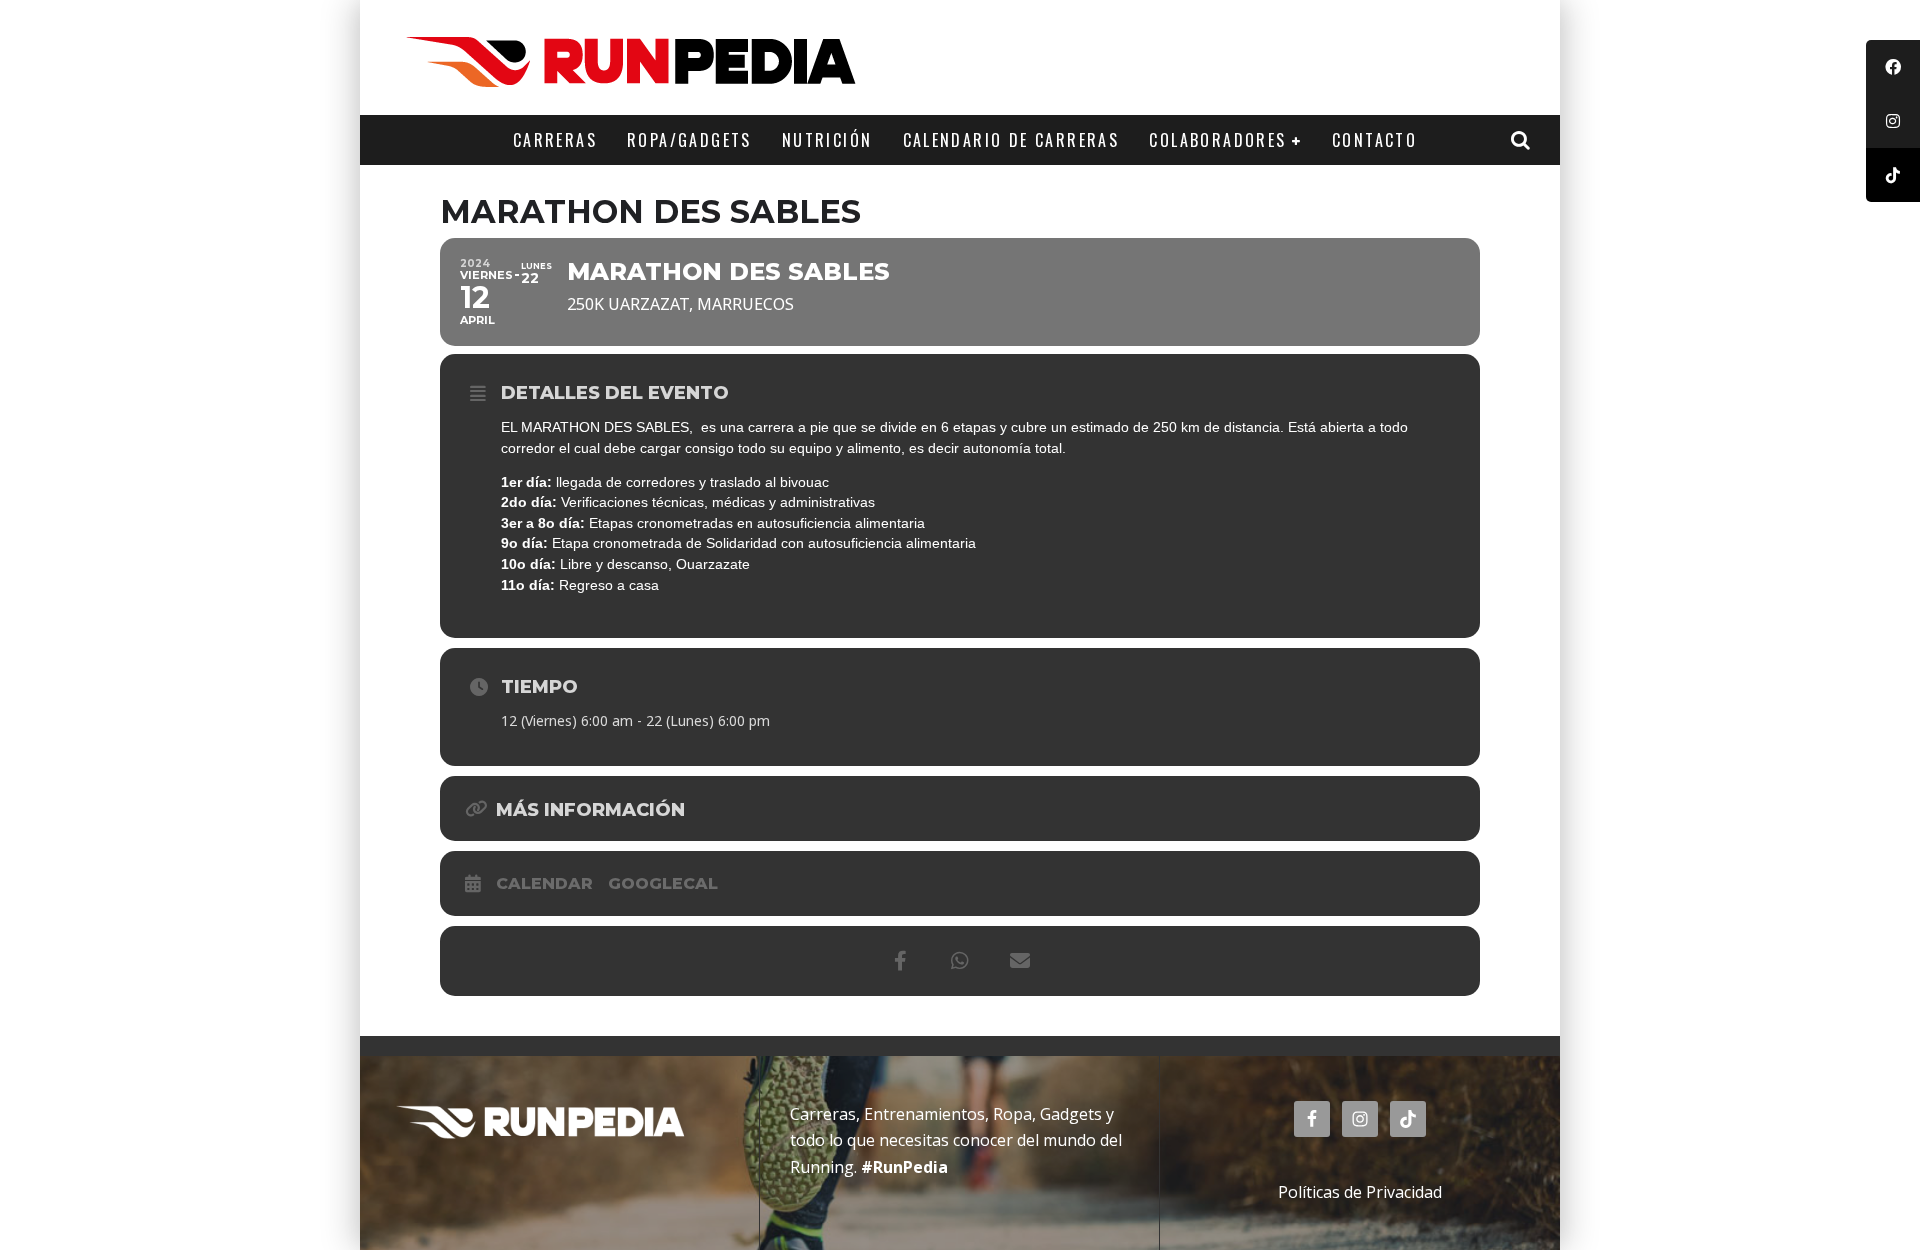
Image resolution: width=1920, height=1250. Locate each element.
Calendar (544, 883)
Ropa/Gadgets (689, 140)
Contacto (1374, 140)
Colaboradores (1217, 140)
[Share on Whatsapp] (960, 961)
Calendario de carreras (1011, 140)
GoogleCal (663, 883)
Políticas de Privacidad (1360, 1192)
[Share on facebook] (900, 961)
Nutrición (827, 140)
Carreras (555, 140)
